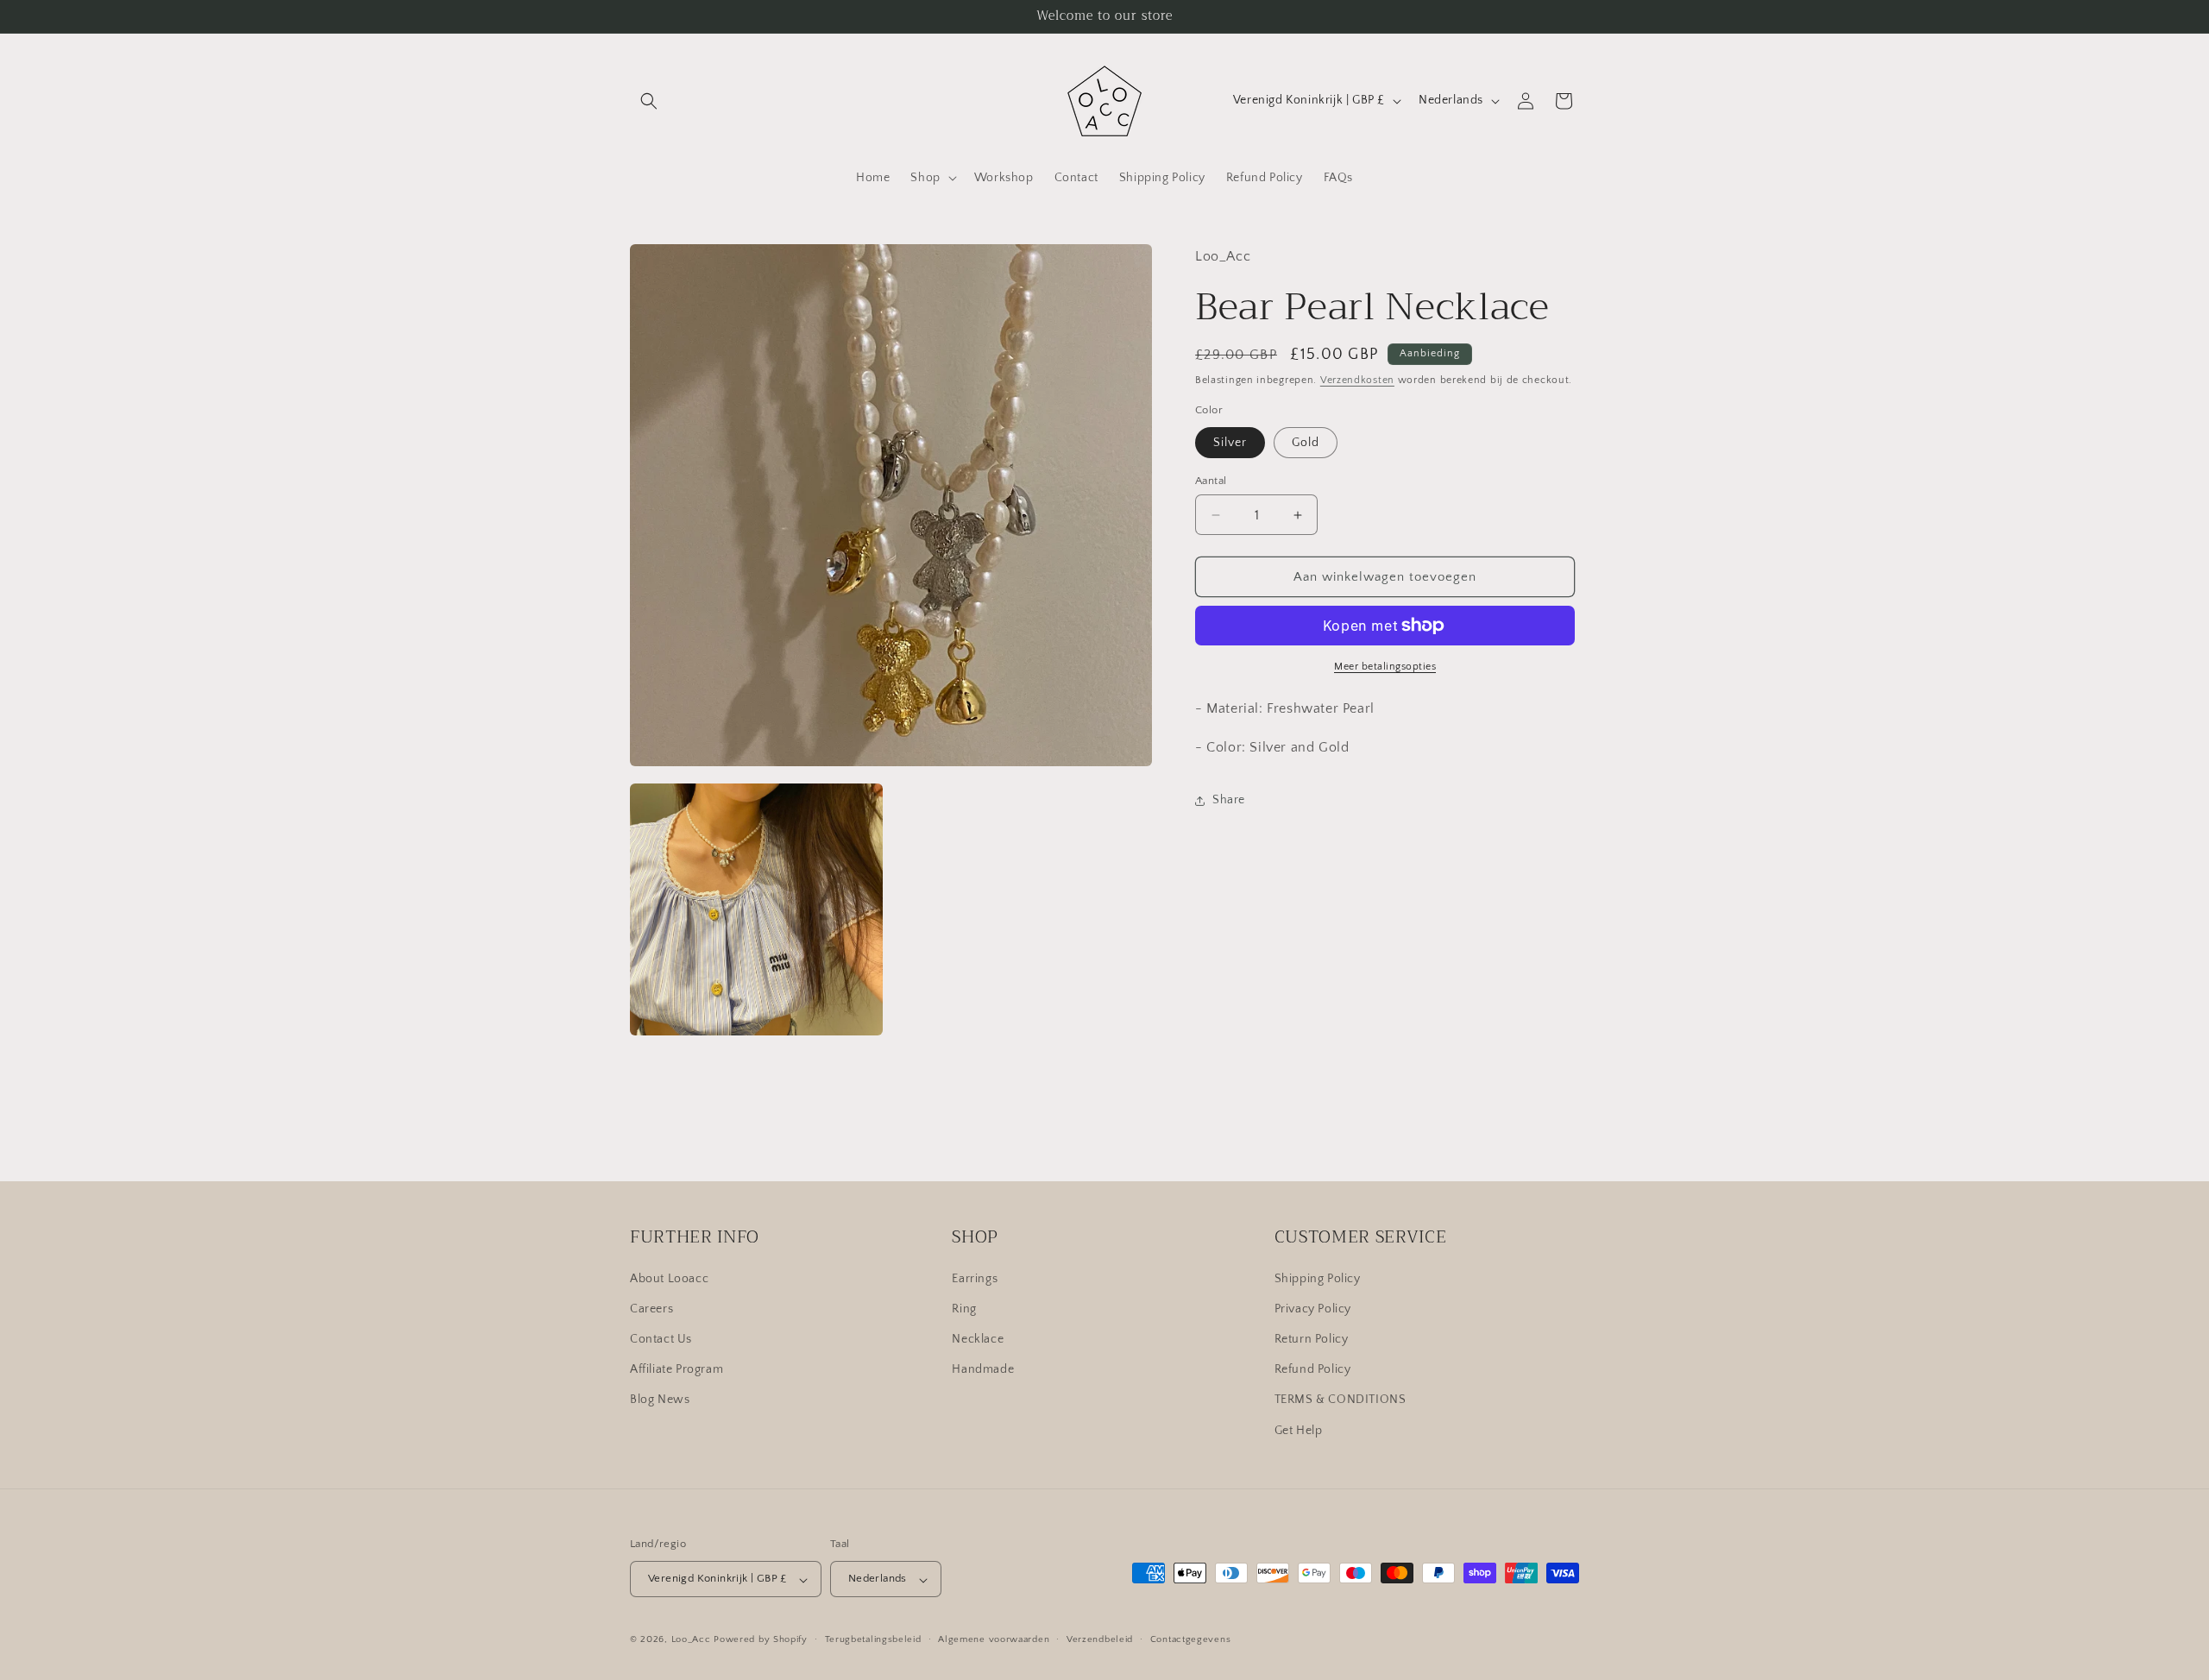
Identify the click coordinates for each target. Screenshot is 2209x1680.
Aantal (1211, 481)
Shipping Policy (1318, 1278)
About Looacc (669, 1278)
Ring (964, 1308)
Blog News (660, 1400)
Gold (1306, 443)
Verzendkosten (1357, 380)
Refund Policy (1313, 1369)
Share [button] (1229, 800)
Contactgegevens (1191, 1639)
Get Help (1299, 1430)
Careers (651, 1308)
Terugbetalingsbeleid (873, 1639)
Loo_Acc (691, 1640)
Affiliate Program (677, 1369)
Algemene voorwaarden (994, 1639)
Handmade (983, 1369)
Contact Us (661, 1338)
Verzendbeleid (1100, 1639)
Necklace (978, 1338)
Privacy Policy (1313, 1308)
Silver (1230, 443)
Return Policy (1312, 1338)
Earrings (975, 1278)
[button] (649, 101)
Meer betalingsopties (1385, 667)
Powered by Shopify (761, 1640)
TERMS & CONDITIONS (1341, 1400)
